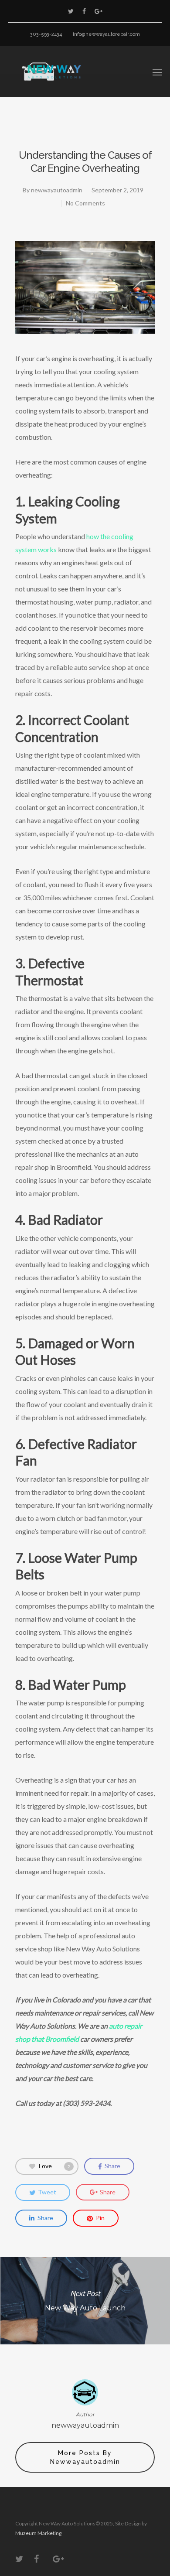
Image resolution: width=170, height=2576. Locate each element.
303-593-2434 (46, 34)
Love (54, 2165)
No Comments (85, 203)
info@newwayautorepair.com (106, 34)
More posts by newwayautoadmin (85, 2457)
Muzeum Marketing (38, 2533)
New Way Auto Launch (85, 2301)
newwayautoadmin (57, 190)
